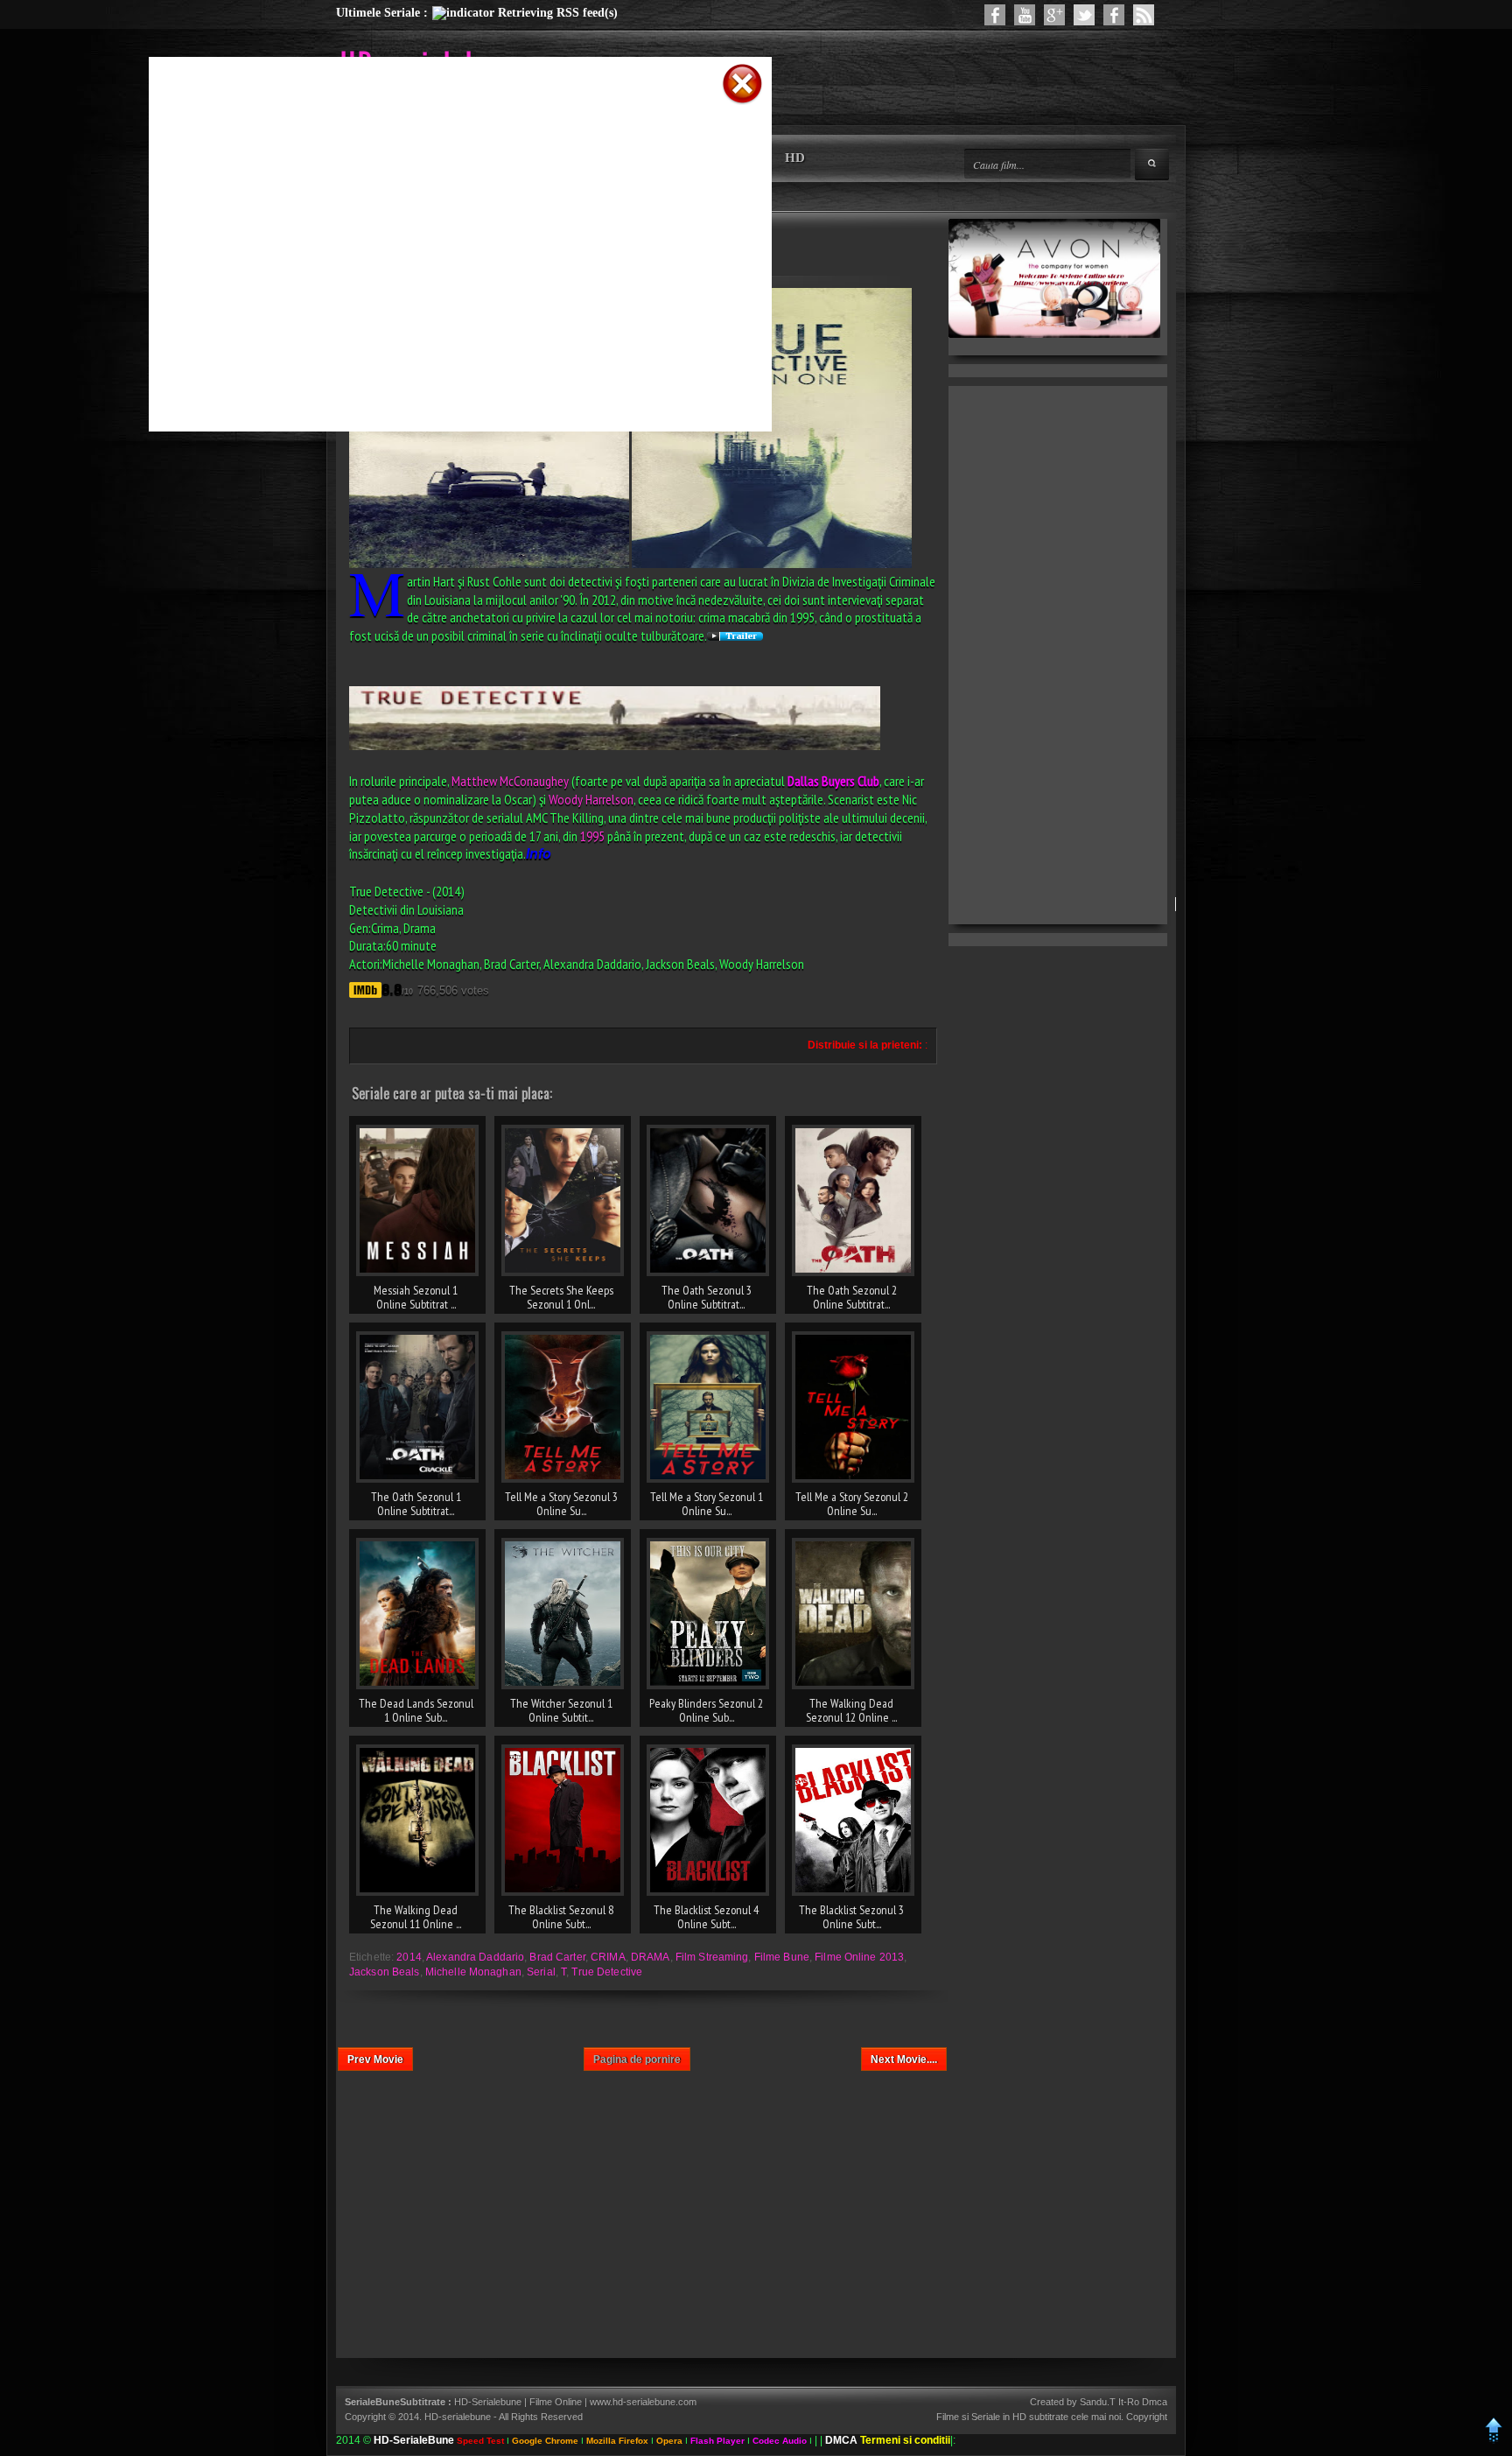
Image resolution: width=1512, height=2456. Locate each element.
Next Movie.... (904, 2060)
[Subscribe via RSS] (1144, 15)
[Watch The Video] (1025, 15)
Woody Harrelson (591, 799)
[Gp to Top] (1494, 2440)
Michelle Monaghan (473, 1972)
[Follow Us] (1084, 15)
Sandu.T (1098, 2402)
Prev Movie (375, 2060)
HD (795, 158)
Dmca (1155, 2402)
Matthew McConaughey (510, 781)
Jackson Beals (385, 1972)
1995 (592, 836)
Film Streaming (712, 1957)
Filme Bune (782, 1957)
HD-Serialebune (489, 2402)
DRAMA (651, 1957)
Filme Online (556, 2402)
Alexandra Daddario (475, 1957)
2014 (409, 1957)
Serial (541, 1972)
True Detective (607, 1972)
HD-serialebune (458, 2417)
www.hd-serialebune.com (643, 2402)
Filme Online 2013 (859, 1957)
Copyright (1147, 2417)
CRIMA (608, 1957)
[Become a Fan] (1114, 15)
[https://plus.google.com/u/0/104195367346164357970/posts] (1054, 15)
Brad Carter (557, 1957)
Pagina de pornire (637, 2060)
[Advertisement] (437, 134)
